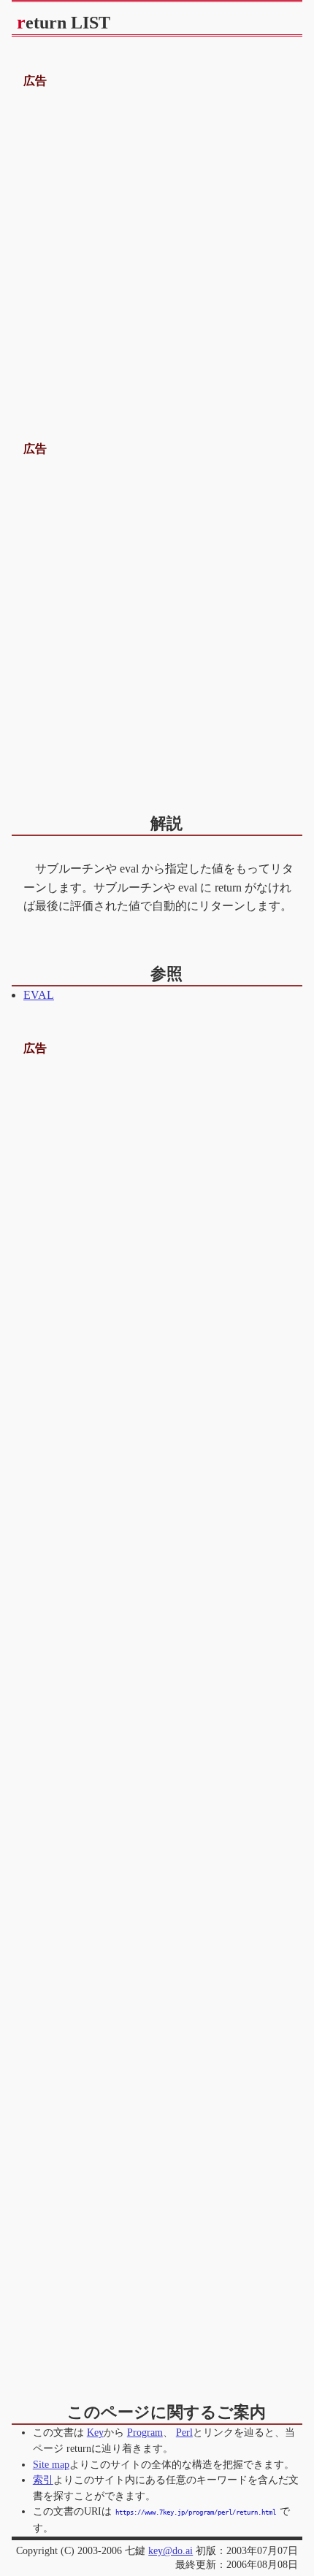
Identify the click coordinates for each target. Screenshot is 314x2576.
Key (95, 2432)
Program (145, 2432)
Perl (184, 2432)
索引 (43, 2480)
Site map (51, 2464)
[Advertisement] (157, 248)
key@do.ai (171, 2550)
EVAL (39, 995)
